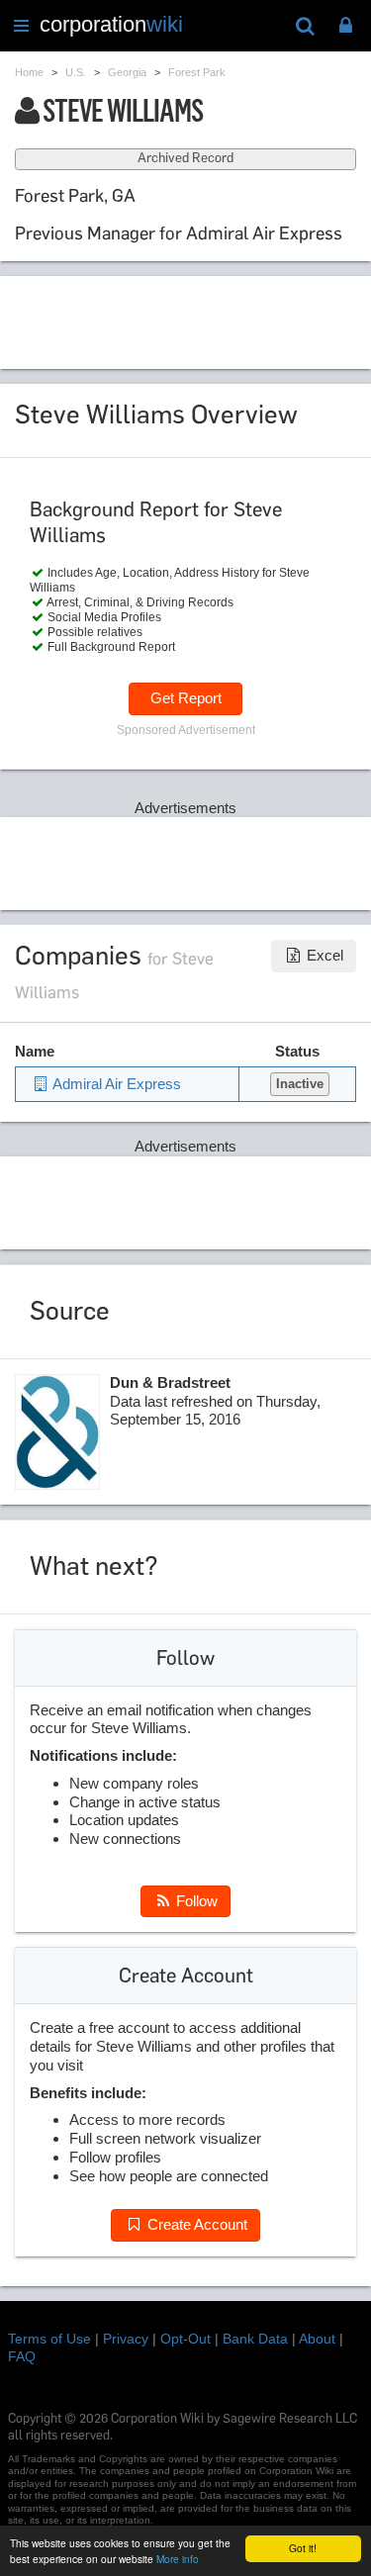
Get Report (186, 698)
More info (178, 2559)
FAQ (22, 2356)
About (317, 2339)
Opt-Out (185, 2339)
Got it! (303, 2548)
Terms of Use (49, 2339)
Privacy (126, 2339)
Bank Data (255, 2339)
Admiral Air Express (115, 1084)
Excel (323, 955)
